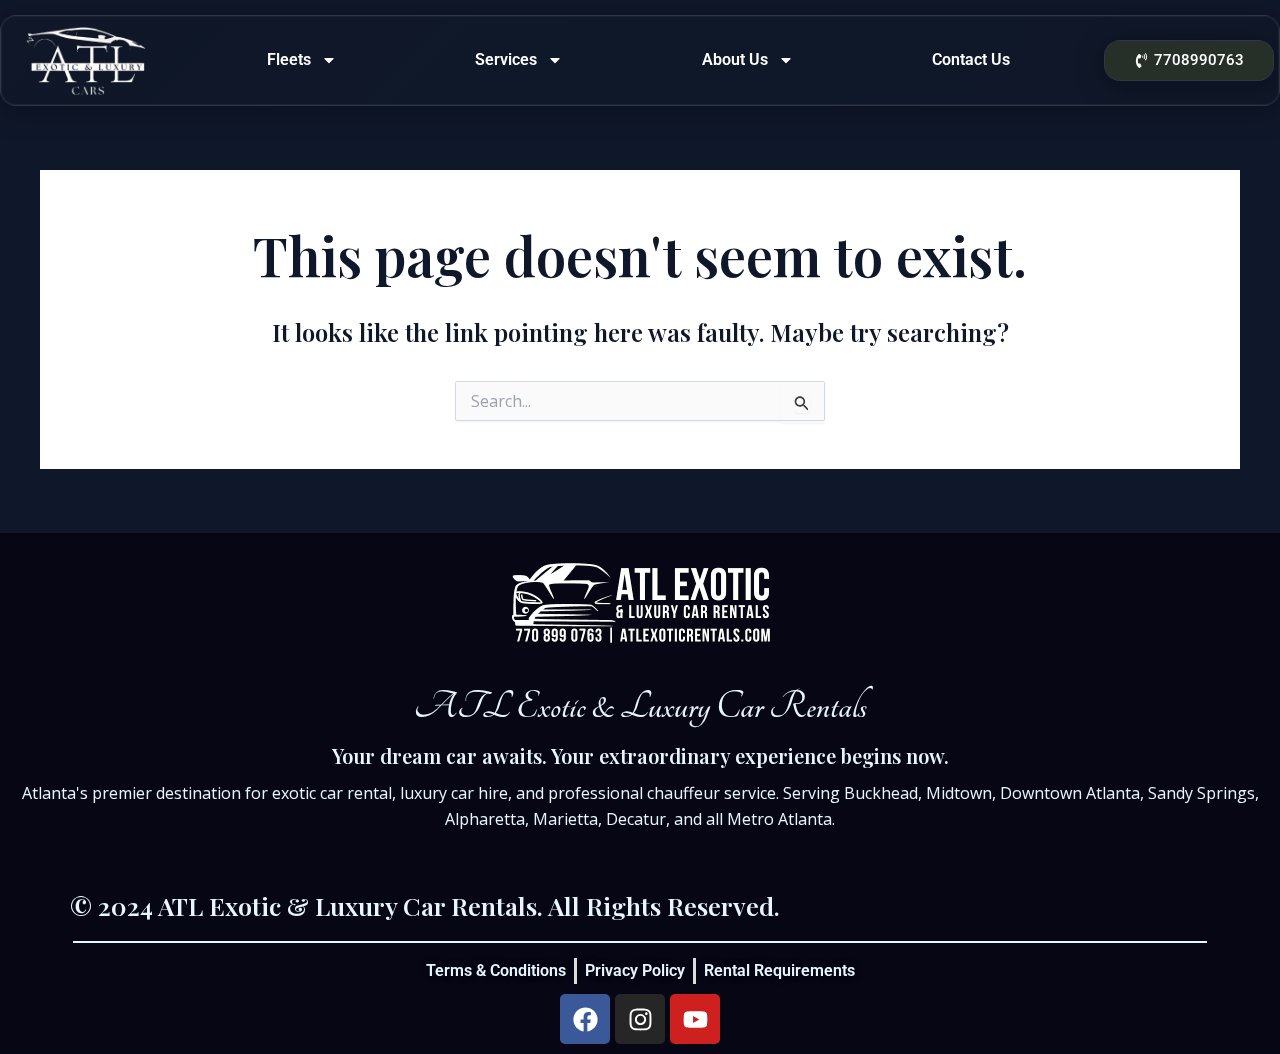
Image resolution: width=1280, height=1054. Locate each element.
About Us (735, 59)
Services (506, 59)
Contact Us (971, 59)
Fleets (289, 59)
